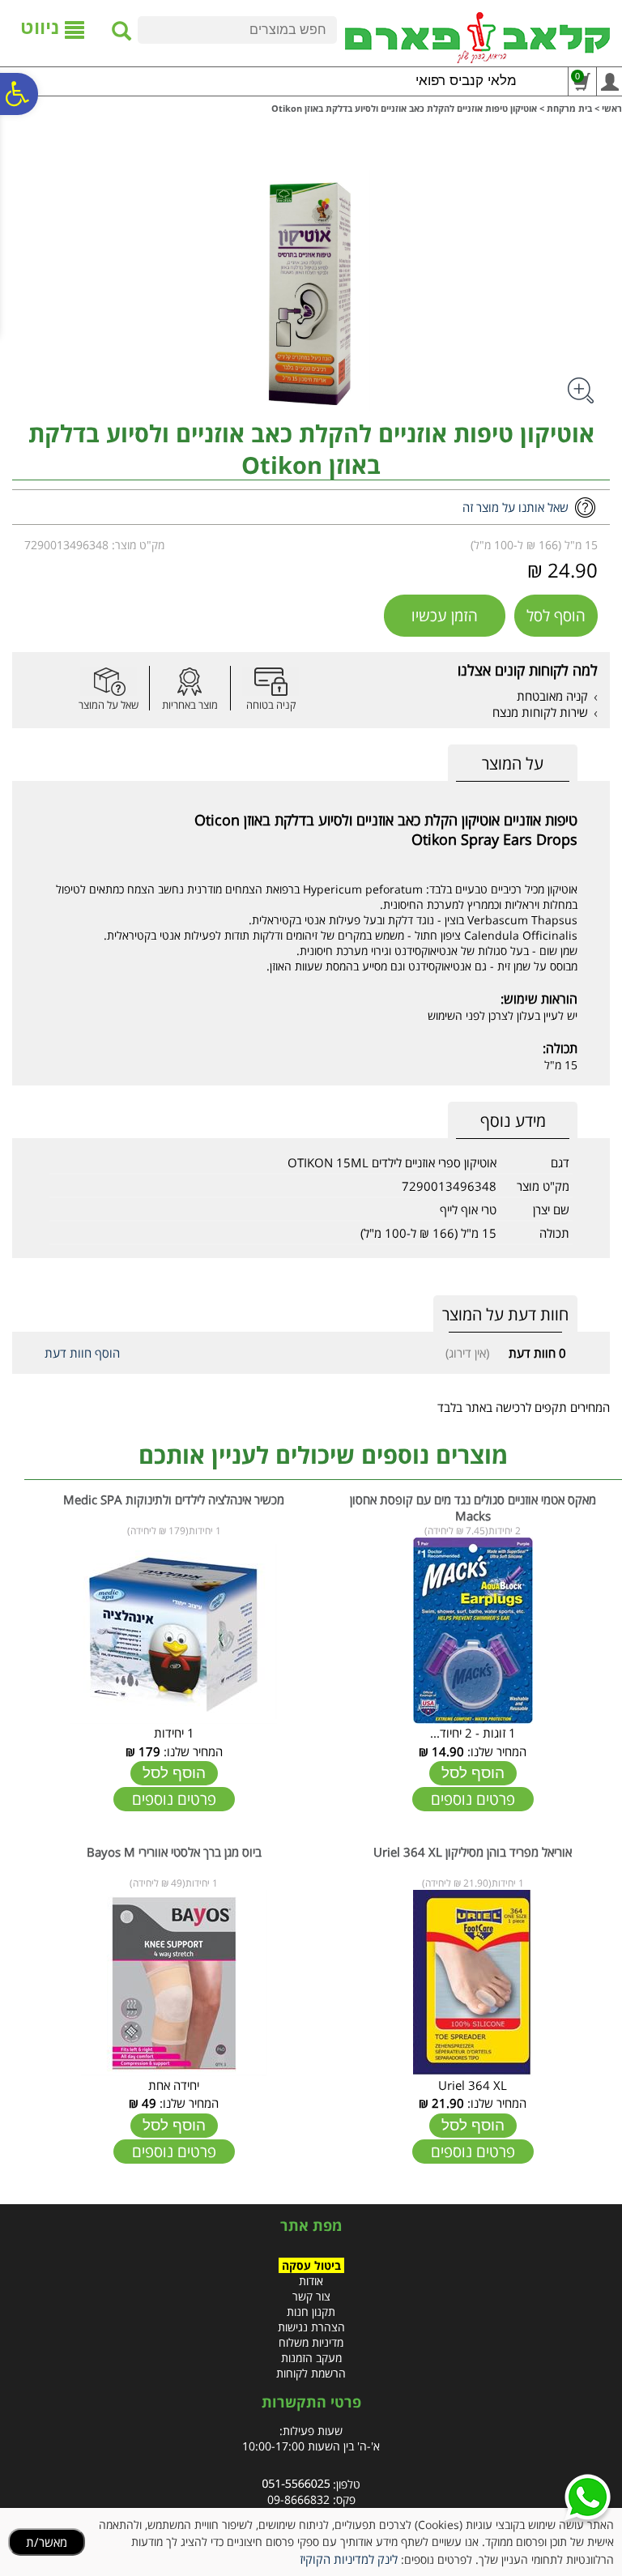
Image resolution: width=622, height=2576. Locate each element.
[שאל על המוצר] (109, 682)
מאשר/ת (47, 2542)
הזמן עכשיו (445, 616)
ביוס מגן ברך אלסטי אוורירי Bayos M (174, 1852)
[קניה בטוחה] (271, 682)
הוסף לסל (556, 616)
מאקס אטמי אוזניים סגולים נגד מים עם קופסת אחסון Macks (473, 1508)
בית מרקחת (569, 108)
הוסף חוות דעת (82, 1353)
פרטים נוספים (473, 1799)
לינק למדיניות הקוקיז (349, 2559)
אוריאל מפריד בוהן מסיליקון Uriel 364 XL (473, 1852)
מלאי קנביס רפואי (466, 81)
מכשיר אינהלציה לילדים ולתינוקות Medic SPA (174, 1499)
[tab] (513, 763)
